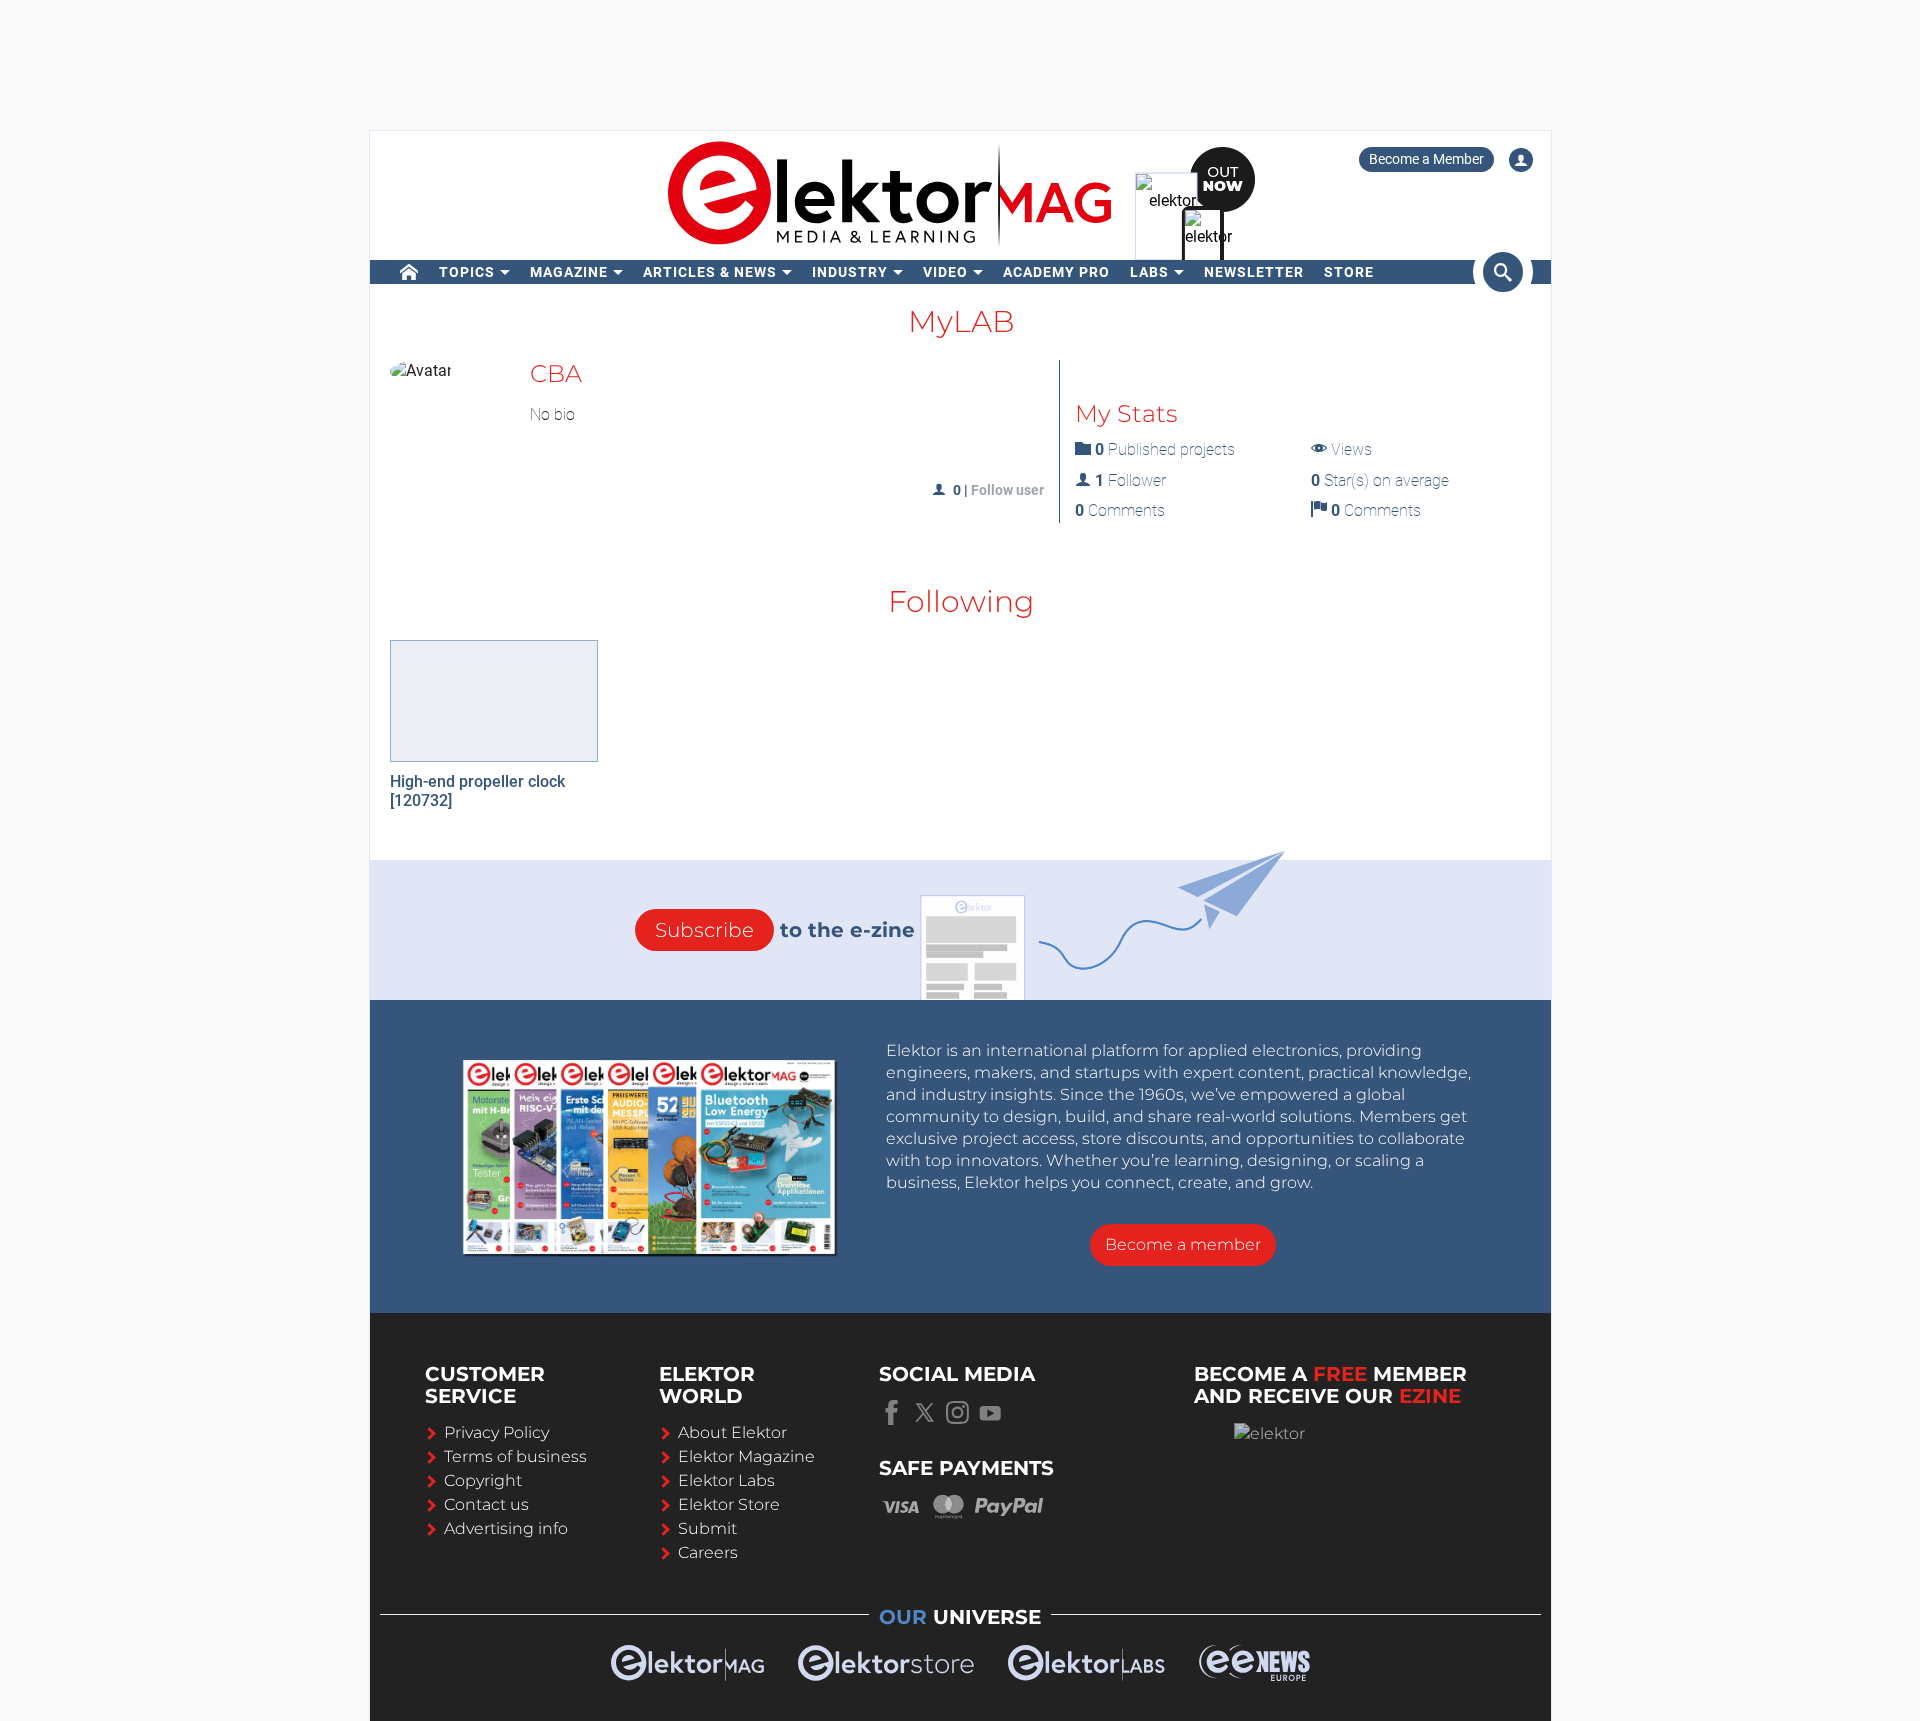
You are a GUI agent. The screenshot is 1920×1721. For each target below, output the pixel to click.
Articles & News (710, 272)
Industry (850, 272)
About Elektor (732, 1432)
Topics (467, 272)
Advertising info (506, 1528)
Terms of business (515, 1456)
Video (945, 272)
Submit (707, 1528)
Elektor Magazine (746, 1456)
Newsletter (1254, 272)
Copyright (483, 1480)
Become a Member (1426, 159)
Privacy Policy (496, 1432)
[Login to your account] (1521, 160)
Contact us (486, 1504)
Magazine (569, 272)
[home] (409, 272)
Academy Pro (1056, 272)
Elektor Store (729, 1504)
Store (1349, 272)
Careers (708, 1552)
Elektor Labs (726, 1480)
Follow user (1007, 490)
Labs (1149, 272)
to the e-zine (785, 930)
